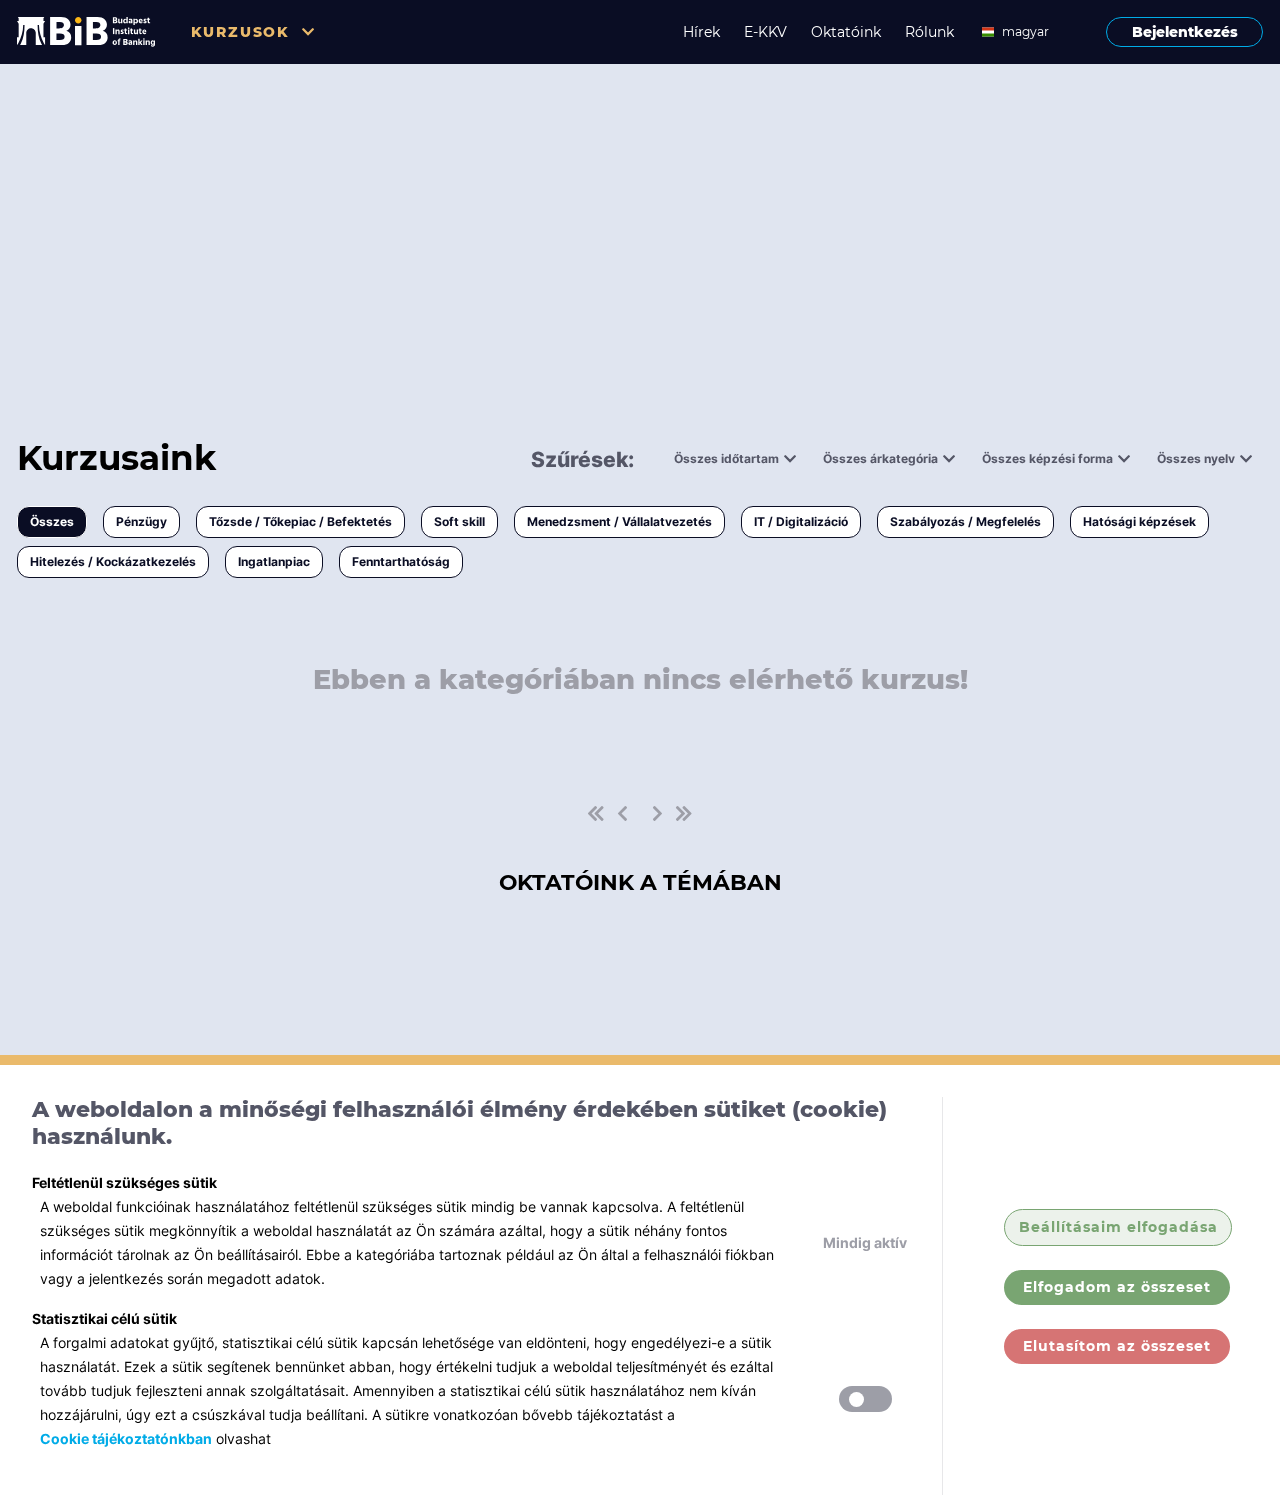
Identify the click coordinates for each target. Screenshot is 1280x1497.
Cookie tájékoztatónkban (126, 1438)
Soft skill (459, 521)
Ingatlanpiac (274, 561)
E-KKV (765, 32)
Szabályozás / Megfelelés (965, 521)
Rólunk (929, 32)
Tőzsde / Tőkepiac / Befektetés (300, 521)
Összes (52, 521)
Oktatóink (846, 32)
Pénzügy (141, 521)
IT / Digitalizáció (801, 521)
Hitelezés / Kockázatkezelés (113, 561)
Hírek (701, 32)
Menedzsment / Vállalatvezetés (619, 521)
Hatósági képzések (1139, 521)
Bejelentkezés (1185, 32)
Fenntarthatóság (401, 561)
